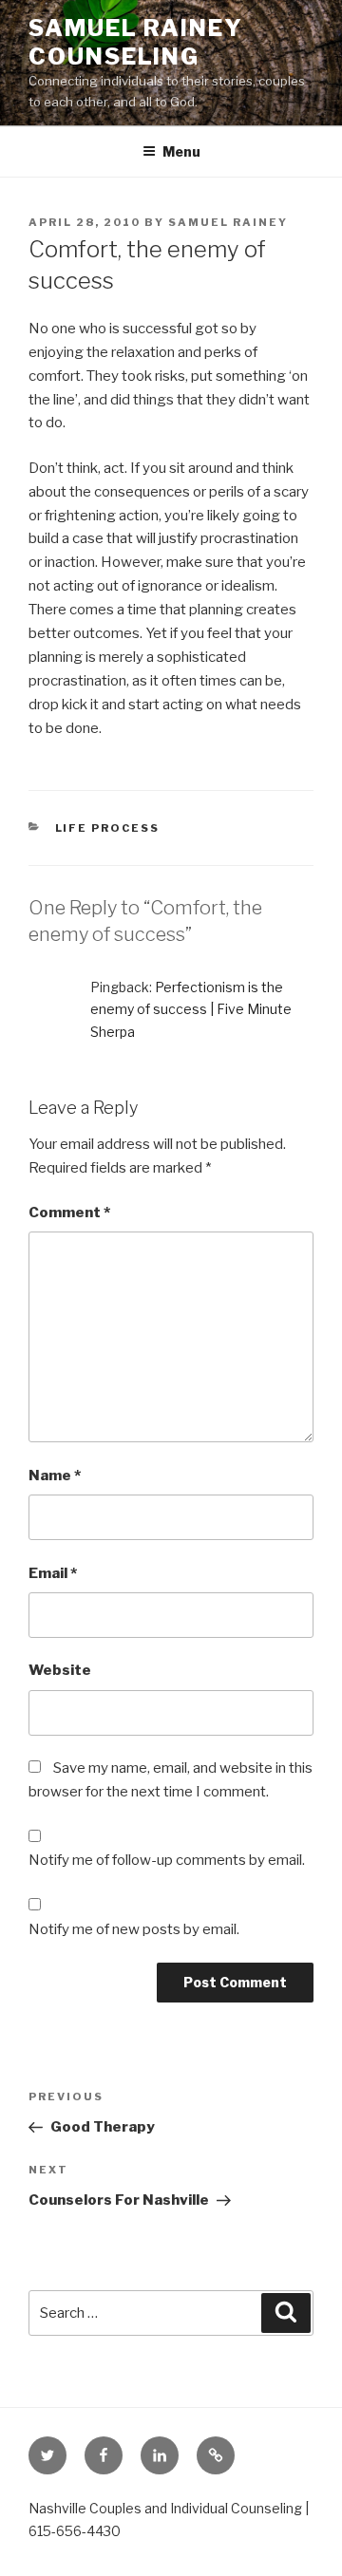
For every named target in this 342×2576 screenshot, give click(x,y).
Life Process (108, 828)
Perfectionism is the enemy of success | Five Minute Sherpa (191, 1009)
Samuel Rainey (228, 222)
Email (53, 1573)
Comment (69, 1213)
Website (60, 1670)
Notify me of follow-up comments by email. (167, 1860)
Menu (181, 151)
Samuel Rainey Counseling (136, 42)
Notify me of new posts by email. (134, 1929)
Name (55, 1476)
